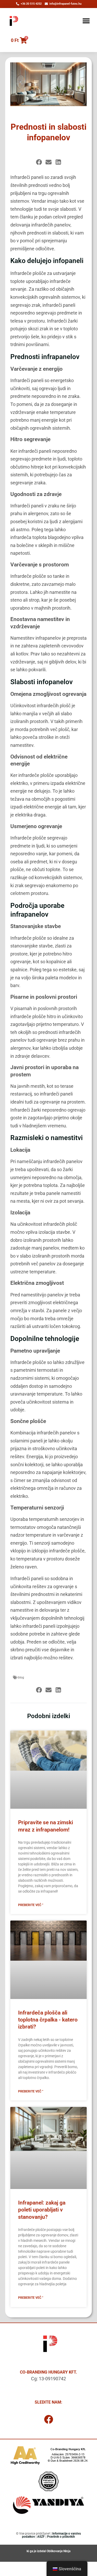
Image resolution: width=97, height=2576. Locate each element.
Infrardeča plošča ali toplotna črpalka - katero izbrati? (48, 2020)
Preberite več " (31, 1905)
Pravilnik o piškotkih (61, 2537)
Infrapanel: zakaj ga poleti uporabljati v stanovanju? (42, 2210)
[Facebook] (49, 2419)
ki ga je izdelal (37, 2551)
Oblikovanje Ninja (58, 2551)
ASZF (41, 2537)
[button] (86, 21)
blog (21, 1677)
